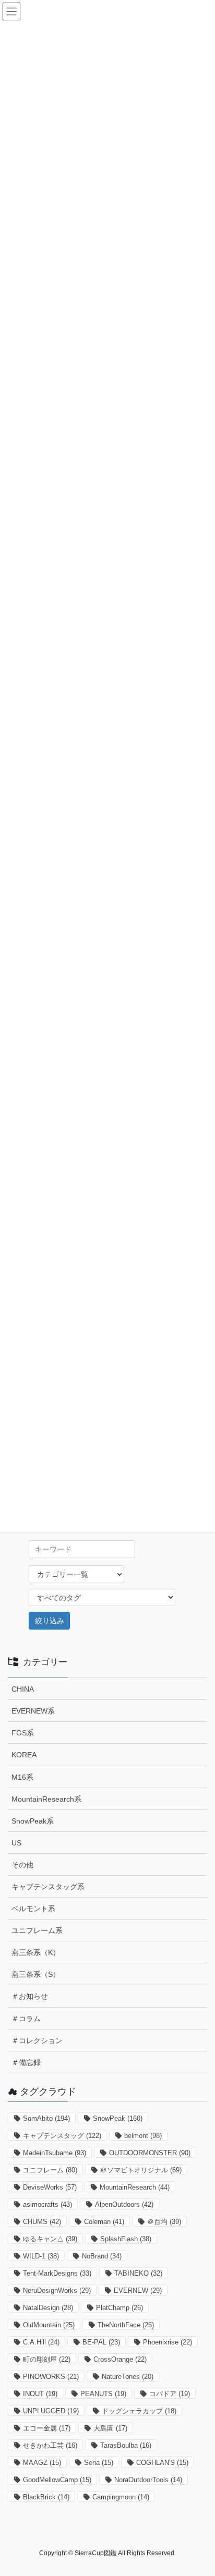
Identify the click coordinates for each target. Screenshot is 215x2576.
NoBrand (102, 2256)
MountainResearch (135, 2187)
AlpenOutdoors (124, 2204)
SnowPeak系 (33, 1821)
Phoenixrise (168, 2342)
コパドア (170, 2394)
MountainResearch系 (46, 1799)
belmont (143, 2136)
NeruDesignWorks (57, 2291)
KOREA (24, 1755)
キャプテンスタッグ (62, 2136)
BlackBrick (46, 2497)
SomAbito (46, 2118)
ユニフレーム (50, 2170)
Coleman (104, 2222)
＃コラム (26, 2019)
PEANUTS (103, 2394)
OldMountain (49, 2325)
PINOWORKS (51, 2377)
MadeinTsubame (55, 2153)
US (16, 1843)
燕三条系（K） (36, 1952)
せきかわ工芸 (50, 2445)
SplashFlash (126, 2239)
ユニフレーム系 (37, 1930)
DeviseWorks (50, 2187)
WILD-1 (41, 2256)
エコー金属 (47, 2428)
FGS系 (23, 1733)
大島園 (110, 2428)
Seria (99, 2463)
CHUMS (42, 2222)
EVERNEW (138, 2291)
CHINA (23, 1689)
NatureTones (128, 2377)
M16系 (22, 1777)
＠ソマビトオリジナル (141, 2170)
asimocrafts (47, 2204)
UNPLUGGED (51, 2411)
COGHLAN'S (162, 2463)
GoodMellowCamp (57, 2480)
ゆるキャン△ (50, 2239)
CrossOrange (120, 2359)
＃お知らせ (30, 1996)
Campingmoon (121, 2497)
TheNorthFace (126, 2325)
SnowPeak (118, 2118)
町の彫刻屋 (47, 2359)
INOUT (40, 2394)
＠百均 (164, 2222)
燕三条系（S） (36, 1974)
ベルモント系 (33, 1909)
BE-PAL (101, 2342)
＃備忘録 (26, 2062)
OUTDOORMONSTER (150, 2153)
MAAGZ (42, 2463)
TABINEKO (138, 2273)
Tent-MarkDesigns (57, 2273)
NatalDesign (48, 2308)
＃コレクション (37, 2040)
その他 (22, 1865)
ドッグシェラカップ (139, 2411)
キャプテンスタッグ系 (48, 1887)
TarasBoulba (126, 2445)
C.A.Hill (41, 2342)
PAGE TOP (200, 2489)
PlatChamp (120, 2308)
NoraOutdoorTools (148, 2480)
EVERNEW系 (33, 1711)
